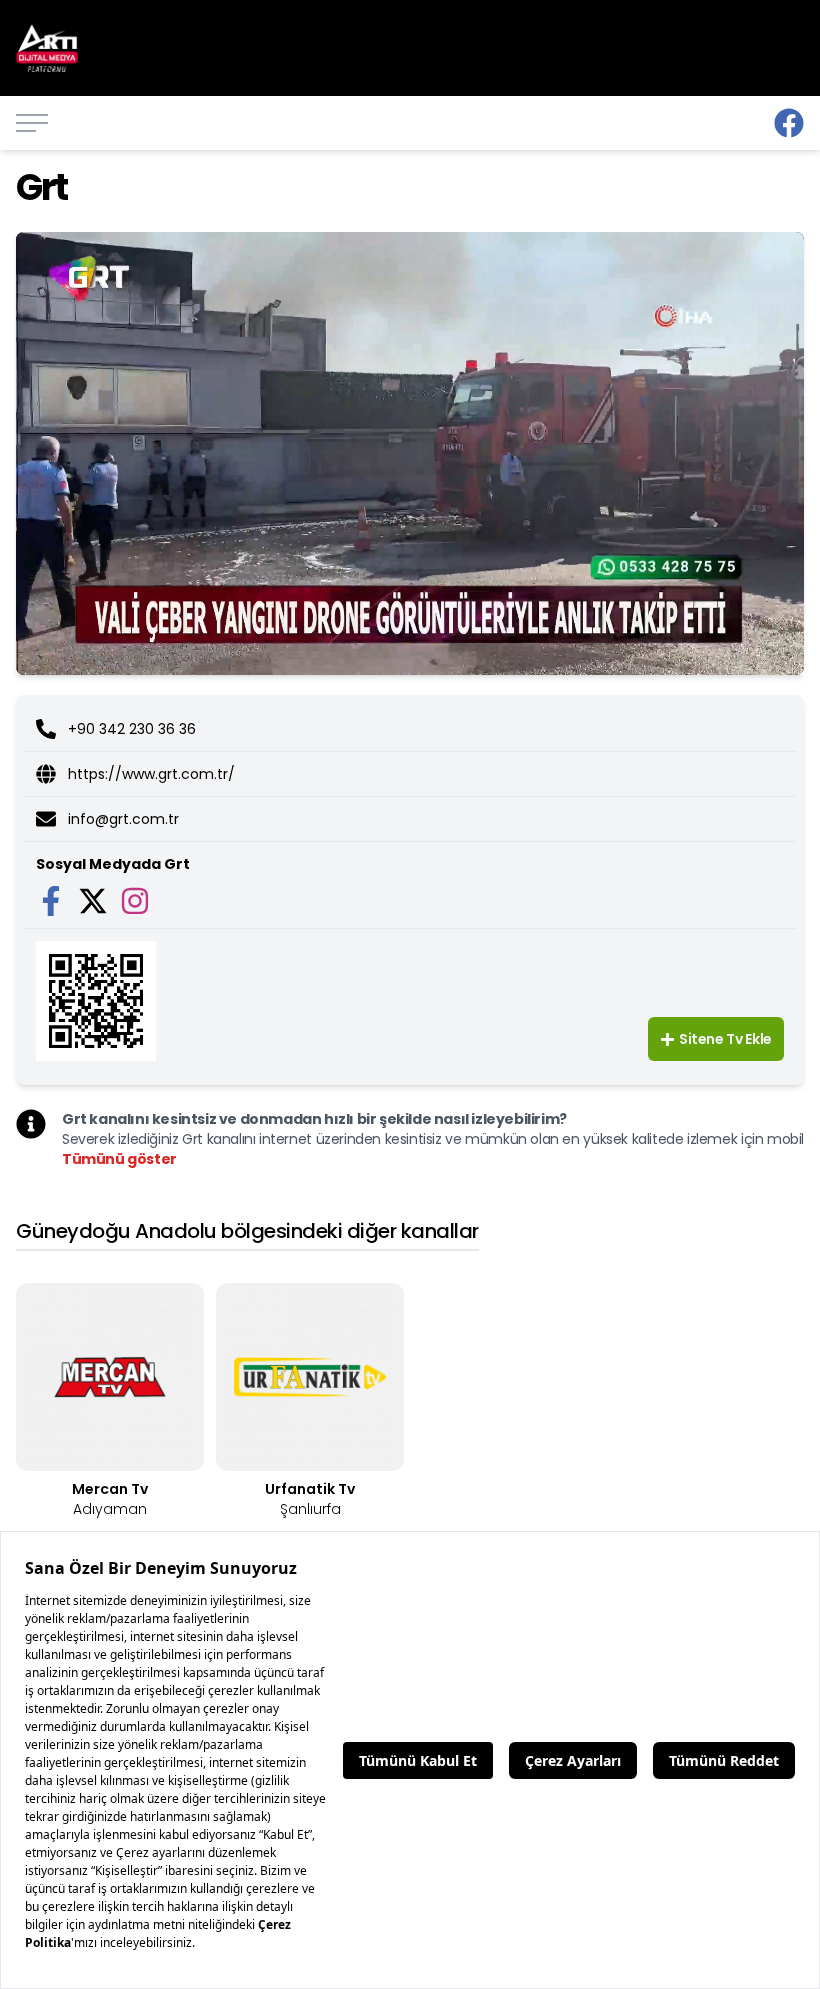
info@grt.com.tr (123, 819)
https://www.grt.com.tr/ (151, 774)
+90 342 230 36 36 (132, 729)
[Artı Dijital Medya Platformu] (47, 48)
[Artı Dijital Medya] (789, 123)
